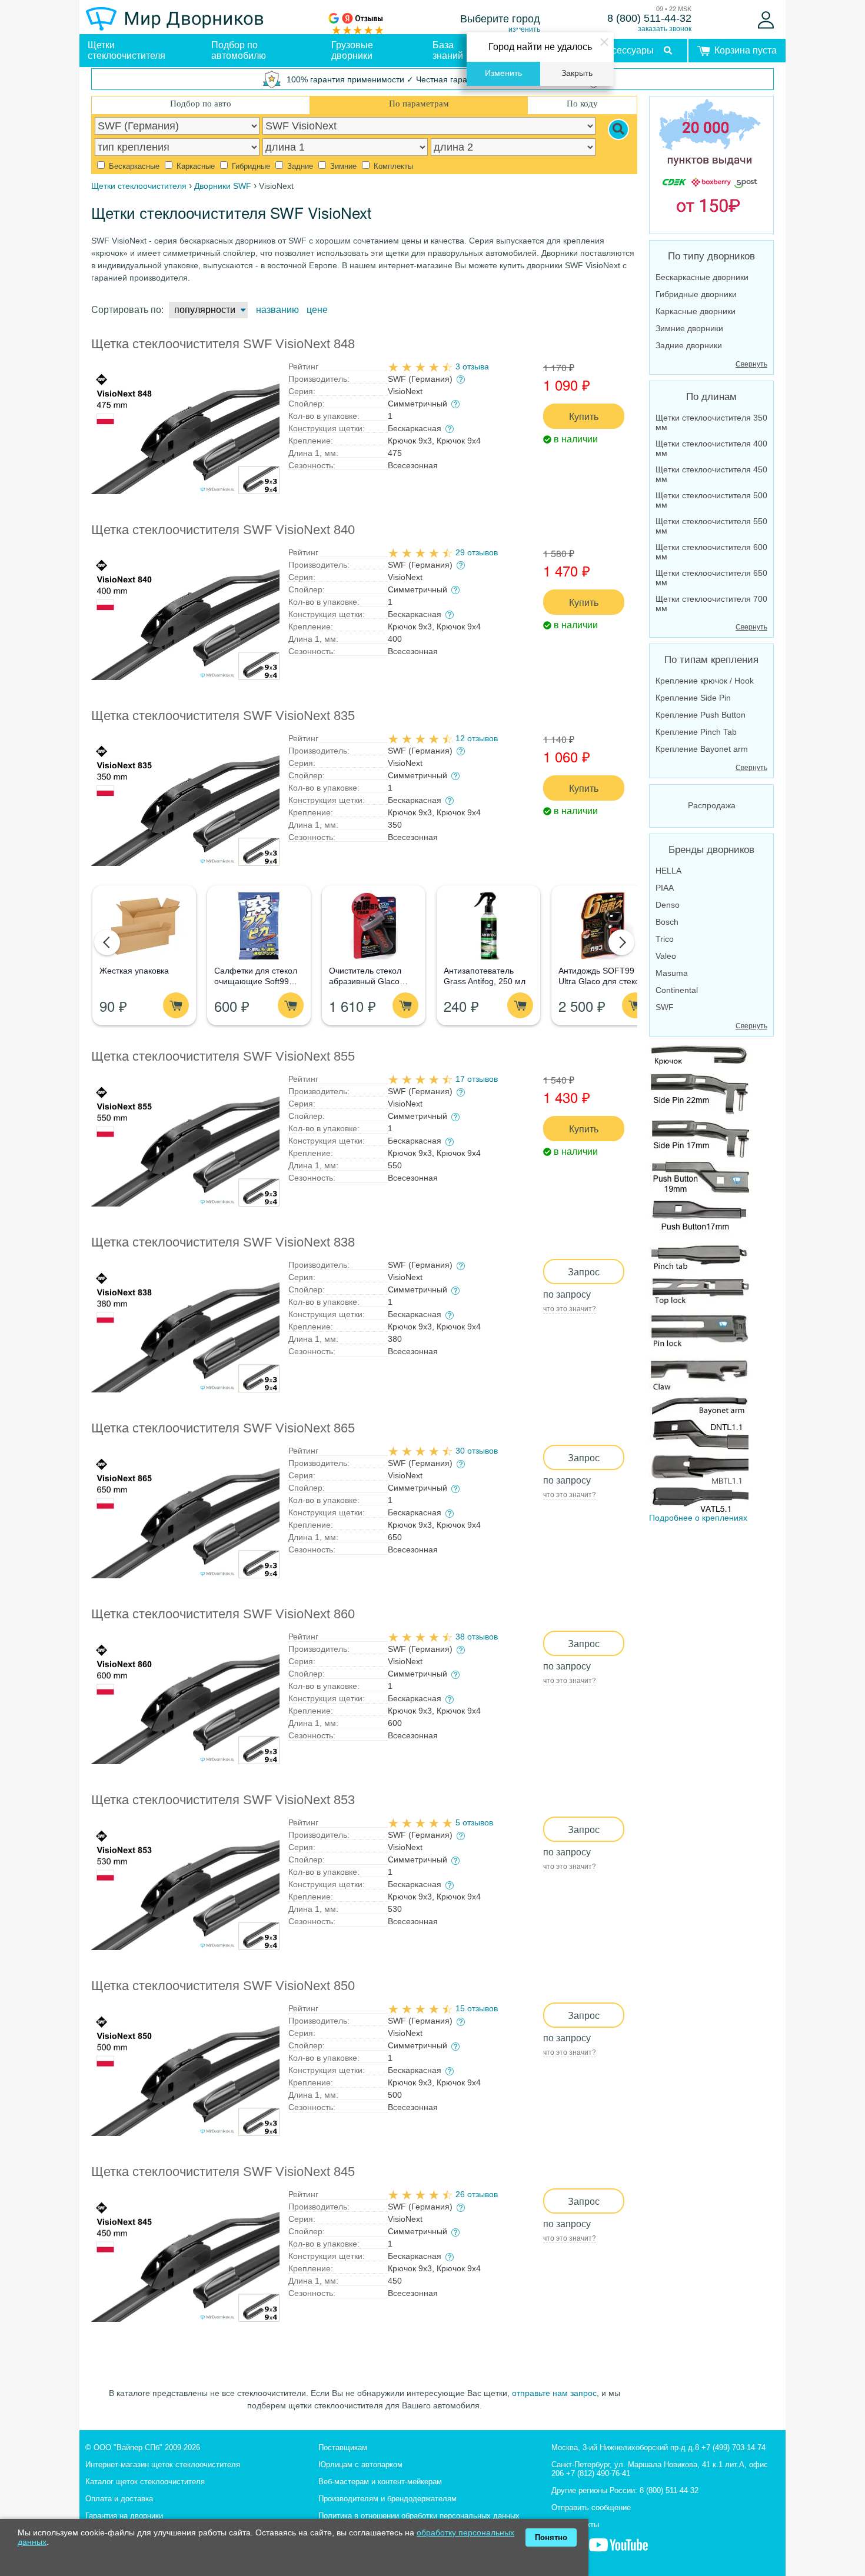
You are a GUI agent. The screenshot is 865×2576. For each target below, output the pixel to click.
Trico (665, 939)
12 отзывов (477, 738)
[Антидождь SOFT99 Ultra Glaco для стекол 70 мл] (603, 926)
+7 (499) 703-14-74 (733, 2447)
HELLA (668, 871)
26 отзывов (477, 2194)
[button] (107, 942)
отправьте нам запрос (554, 2393)
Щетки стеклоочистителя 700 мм (711, 604)
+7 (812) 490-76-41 (598, 2473)
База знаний (448, 50)
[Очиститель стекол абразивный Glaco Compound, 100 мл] (373, 926)
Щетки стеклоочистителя (127, 50)
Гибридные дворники (696, 294)
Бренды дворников (711, 850)
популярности (205, 310)
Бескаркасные (133, 166)
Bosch (667, 922)
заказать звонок (665, 29)
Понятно (551, 2537)
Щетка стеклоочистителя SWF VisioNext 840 (223, 530)
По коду (582, 104)
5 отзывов (474, 1822)
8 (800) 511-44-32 (649, 18)
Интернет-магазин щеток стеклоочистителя (163, 2465)
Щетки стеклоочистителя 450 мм (711, 474)
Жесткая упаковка (134, 971)
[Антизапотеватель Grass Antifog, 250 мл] (488, 926)
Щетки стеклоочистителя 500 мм (711, 500)
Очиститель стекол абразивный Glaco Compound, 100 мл (365, 981)
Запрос (584, 1272)
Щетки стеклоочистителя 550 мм (711, 526)
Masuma (672, 973)
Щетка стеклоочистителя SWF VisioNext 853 (223, 1800)
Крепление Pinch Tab (696, 732)
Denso (668, 905)
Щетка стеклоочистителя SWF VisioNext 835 (223, 716)
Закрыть (577, 73)
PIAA (665, 888)
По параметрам (419, 104)
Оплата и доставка (119, 2499)
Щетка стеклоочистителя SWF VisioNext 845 (223, 2172)
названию (277, 310)
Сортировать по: (127, 310)
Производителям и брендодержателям (387, 2499)
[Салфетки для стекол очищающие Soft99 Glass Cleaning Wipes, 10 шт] (259, 926)
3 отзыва (472, 366)
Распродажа (712, 805)
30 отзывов (477, 1451)
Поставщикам (343, 2447)
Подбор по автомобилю (239, 50)
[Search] (618, 129)
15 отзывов (477, 2008)
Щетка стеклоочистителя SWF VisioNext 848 (223, 344)
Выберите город (500, 19)
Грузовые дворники (352, 50)
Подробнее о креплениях (698, 1518)
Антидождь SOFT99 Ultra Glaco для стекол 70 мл (601, 981)
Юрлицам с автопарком (360, 2465)
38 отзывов (477, 1637)
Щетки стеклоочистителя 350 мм (711, 422)
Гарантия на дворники (124, 2516)
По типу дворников (711, 256)
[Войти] (766, 20)
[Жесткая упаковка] (144, 926)
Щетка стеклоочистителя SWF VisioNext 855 (223, 1056)
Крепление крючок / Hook (705, 681)
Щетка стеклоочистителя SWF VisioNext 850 (223, 1986)
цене (317, 310)
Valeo (666, 956)
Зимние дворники (689, 328)
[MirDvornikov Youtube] (618, 2551)
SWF (665, 1007)
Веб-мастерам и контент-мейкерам (380, 2482)
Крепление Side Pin (693, 698)
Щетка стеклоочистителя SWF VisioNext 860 (223, 1614)
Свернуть (751, 364)
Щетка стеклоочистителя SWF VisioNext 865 (223, 1428)
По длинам (711, 397)
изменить (524, 29)
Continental (677, 990)
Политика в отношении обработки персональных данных (419, 2516)
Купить (584, 416)
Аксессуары (628, 50)
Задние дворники (689, 345)
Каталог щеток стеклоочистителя (145, 2482)
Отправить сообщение (591, 2507)
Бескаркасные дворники (702, 277)
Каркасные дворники (696, 311)
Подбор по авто (201, 104)
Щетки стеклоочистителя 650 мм (711, 578)
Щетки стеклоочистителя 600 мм (711, 552)
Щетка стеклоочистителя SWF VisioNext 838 (223, 1242)
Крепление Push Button (701, 715)
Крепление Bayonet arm (702, 749)
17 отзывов (477, 1079)
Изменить (503, 73)
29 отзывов (477, 552)
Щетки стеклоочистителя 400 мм (711, 448)
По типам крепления (711, 660)
